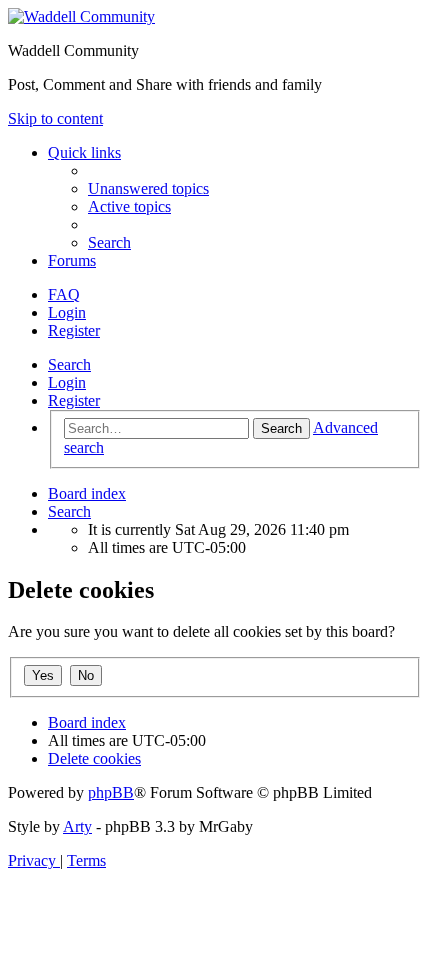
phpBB (111, 792)
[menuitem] (148, 188)
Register (74, 400)
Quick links (84, 152)
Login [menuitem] (67, 312)
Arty (77, 826)
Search (69, 364)
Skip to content (55, 118)
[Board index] (81, 16)
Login (67, 382)
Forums (72, 260)
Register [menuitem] (74, 330)
